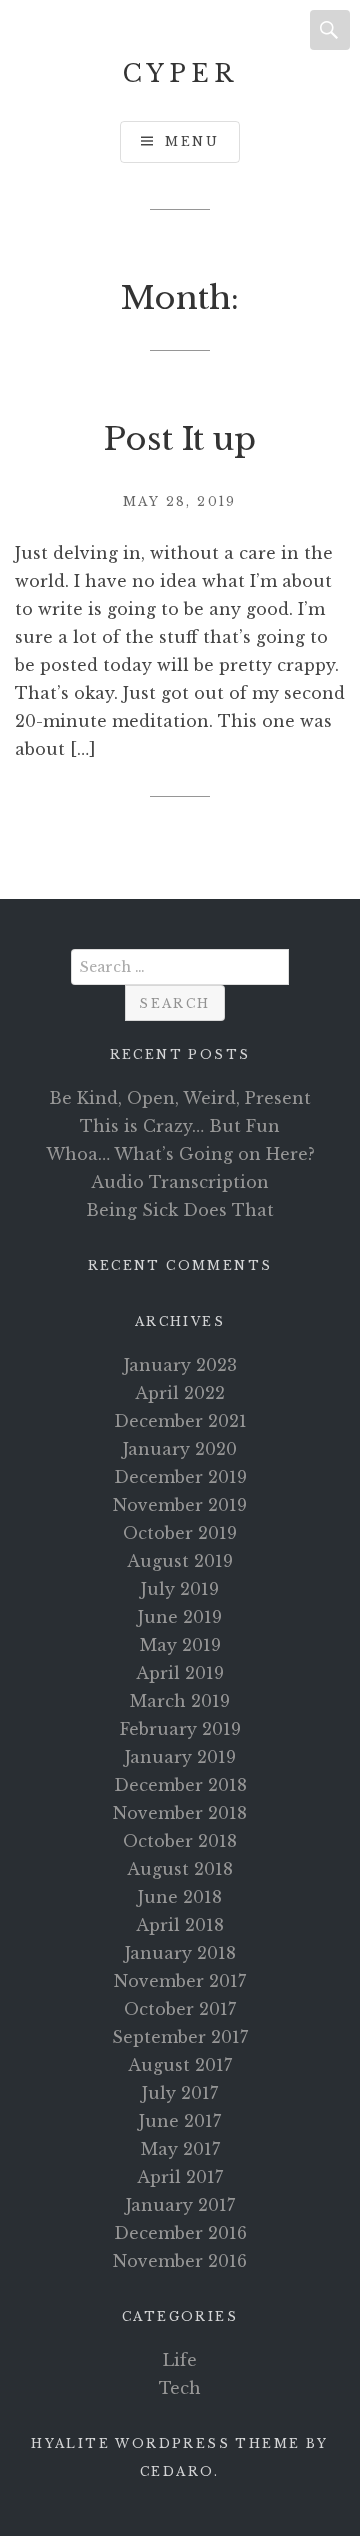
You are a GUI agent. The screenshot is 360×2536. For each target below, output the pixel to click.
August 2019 (180, 1561)
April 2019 (180, 1673)
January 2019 (180, 1757)
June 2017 (180, 2121)
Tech (180, 2388)
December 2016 (180, 2233)
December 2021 (180, 1421)
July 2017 (180, 2093)
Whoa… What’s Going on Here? (180, 1154)
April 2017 (180, 2177)
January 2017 (180, 2205)
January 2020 (180, 1449)
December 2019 (180, 1477)
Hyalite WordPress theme (165, 2443)
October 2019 (180, 1533)
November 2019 (180, 1505)
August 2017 (180, 2065)
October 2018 (180, 1841)
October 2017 (180, 2009)
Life (180, 2360)
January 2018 (180, 1953)
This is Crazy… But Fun (180, 1126)
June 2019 (180, 1617)
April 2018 (180, 1925)
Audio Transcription (180, 1182)
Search (330, 30)
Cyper (180, 73)
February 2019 (180, 1729)
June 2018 (180, 1897)
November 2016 (180, 2261)
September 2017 (180, 2037)
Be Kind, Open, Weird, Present (180, 1098)
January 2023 (180, 1365)
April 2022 (180, 1393)
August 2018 (180, 1869)
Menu (192, 141)
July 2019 (180, 1589)
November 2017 (180, 1981)
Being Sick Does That (180, 1210)
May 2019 (180, 1645)
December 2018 (180, 1785)
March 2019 (180, 1701)
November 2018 (180, 1813)
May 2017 (180, 2149)
